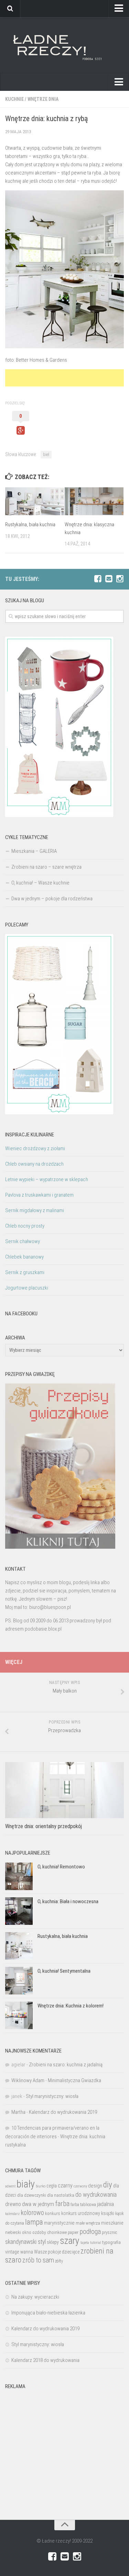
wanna (27, 2252)
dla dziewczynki (32, 2195)
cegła (52, 2186)
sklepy (53, 2242)
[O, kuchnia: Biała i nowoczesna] (19, 1911)
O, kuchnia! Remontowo (61, 1867)
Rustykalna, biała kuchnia (30, 524)
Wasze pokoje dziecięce (57, 2252)
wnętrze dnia (43, 99)
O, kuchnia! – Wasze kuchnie (40, 883)
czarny (65, 2186)
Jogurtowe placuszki (27, 1288)
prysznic (109, 2232)
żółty (59, 2261)
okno (27, 2232)
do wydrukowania (96, 2195)
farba (62, 2204)
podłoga (90, 2232)
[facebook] (98, 579)
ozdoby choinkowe (50, 2232)
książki (108, 2213)
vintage (12, 2252)
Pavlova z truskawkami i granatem (39, 1195)
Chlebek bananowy (24, 1257)
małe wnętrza (88, 2223)
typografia (111, 2242)
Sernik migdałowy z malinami (35, 1210)
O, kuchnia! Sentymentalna (64, 1971)
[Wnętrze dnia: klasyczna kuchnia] (94, 501)
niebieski (13, 2232)
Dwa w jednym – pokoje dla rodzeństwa (52, 899)
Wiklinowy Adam (28, 2080)
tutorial (96, 2243)
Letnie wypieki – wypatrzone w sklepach (47, 1179)
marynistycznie (59, 2223)
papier (73, 2233)
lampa (34, 2222)
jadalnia (105, 2204)
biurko (41, 2186)
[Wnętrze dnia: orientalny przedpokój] (64, 1790)
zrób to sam (38, 2260)
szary (70, 2241)
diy (108, 2185)
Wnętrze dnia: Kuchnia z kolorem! (71, 2006)
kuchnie (14, 99)
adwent (10, 2186)
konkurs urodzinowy (81, 2213)
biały (26, 2184)
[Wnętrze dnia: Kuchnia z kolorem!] (19, 2015)
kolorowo (32, 2213)
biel (46, 455)
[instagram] (120, 579)
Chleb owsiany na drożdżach (34, 1164)
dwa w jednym (38, 2204)
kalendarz (12, 2214)
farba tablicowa (83, 2205)
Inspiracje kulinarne (30, 1135)
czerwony (80, 2186)
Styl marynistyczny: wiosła (52, 2096)
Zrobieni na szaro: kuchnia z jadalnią (66, 2065)
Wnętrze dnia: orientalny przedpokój (44, 1826)
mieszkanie (112, 2223)
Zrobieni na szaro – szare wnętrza (46, 867)
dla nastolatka (61, 2195)
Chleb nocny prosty (25, 1226)
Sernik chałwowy (23, 1241)
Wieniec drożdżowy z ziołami (35, 1148)
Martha (18, 2112)
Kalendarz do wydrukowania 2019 (63, 2112)
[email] (109, 579)
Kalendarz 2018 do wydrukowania (45, 2360)
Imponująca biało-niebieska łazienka (48, 2313)
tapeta (85, 2243)
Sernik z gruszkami (25, 1272)
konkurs (53, 2213)
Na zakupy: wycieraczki (35, 2297)
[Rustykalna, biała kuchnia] (35, 501)
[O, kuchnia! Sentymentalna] (19, 1981)
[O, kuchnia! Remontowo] (19, 1876)
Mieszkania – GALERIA (34, 851)
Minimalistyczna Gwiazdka (74, 2080)
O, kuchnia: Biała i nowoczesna (68, 1901)
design (95, 2186)
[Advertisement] (67, 378)
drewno (13, 2204)
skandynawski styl (25, 2242)
